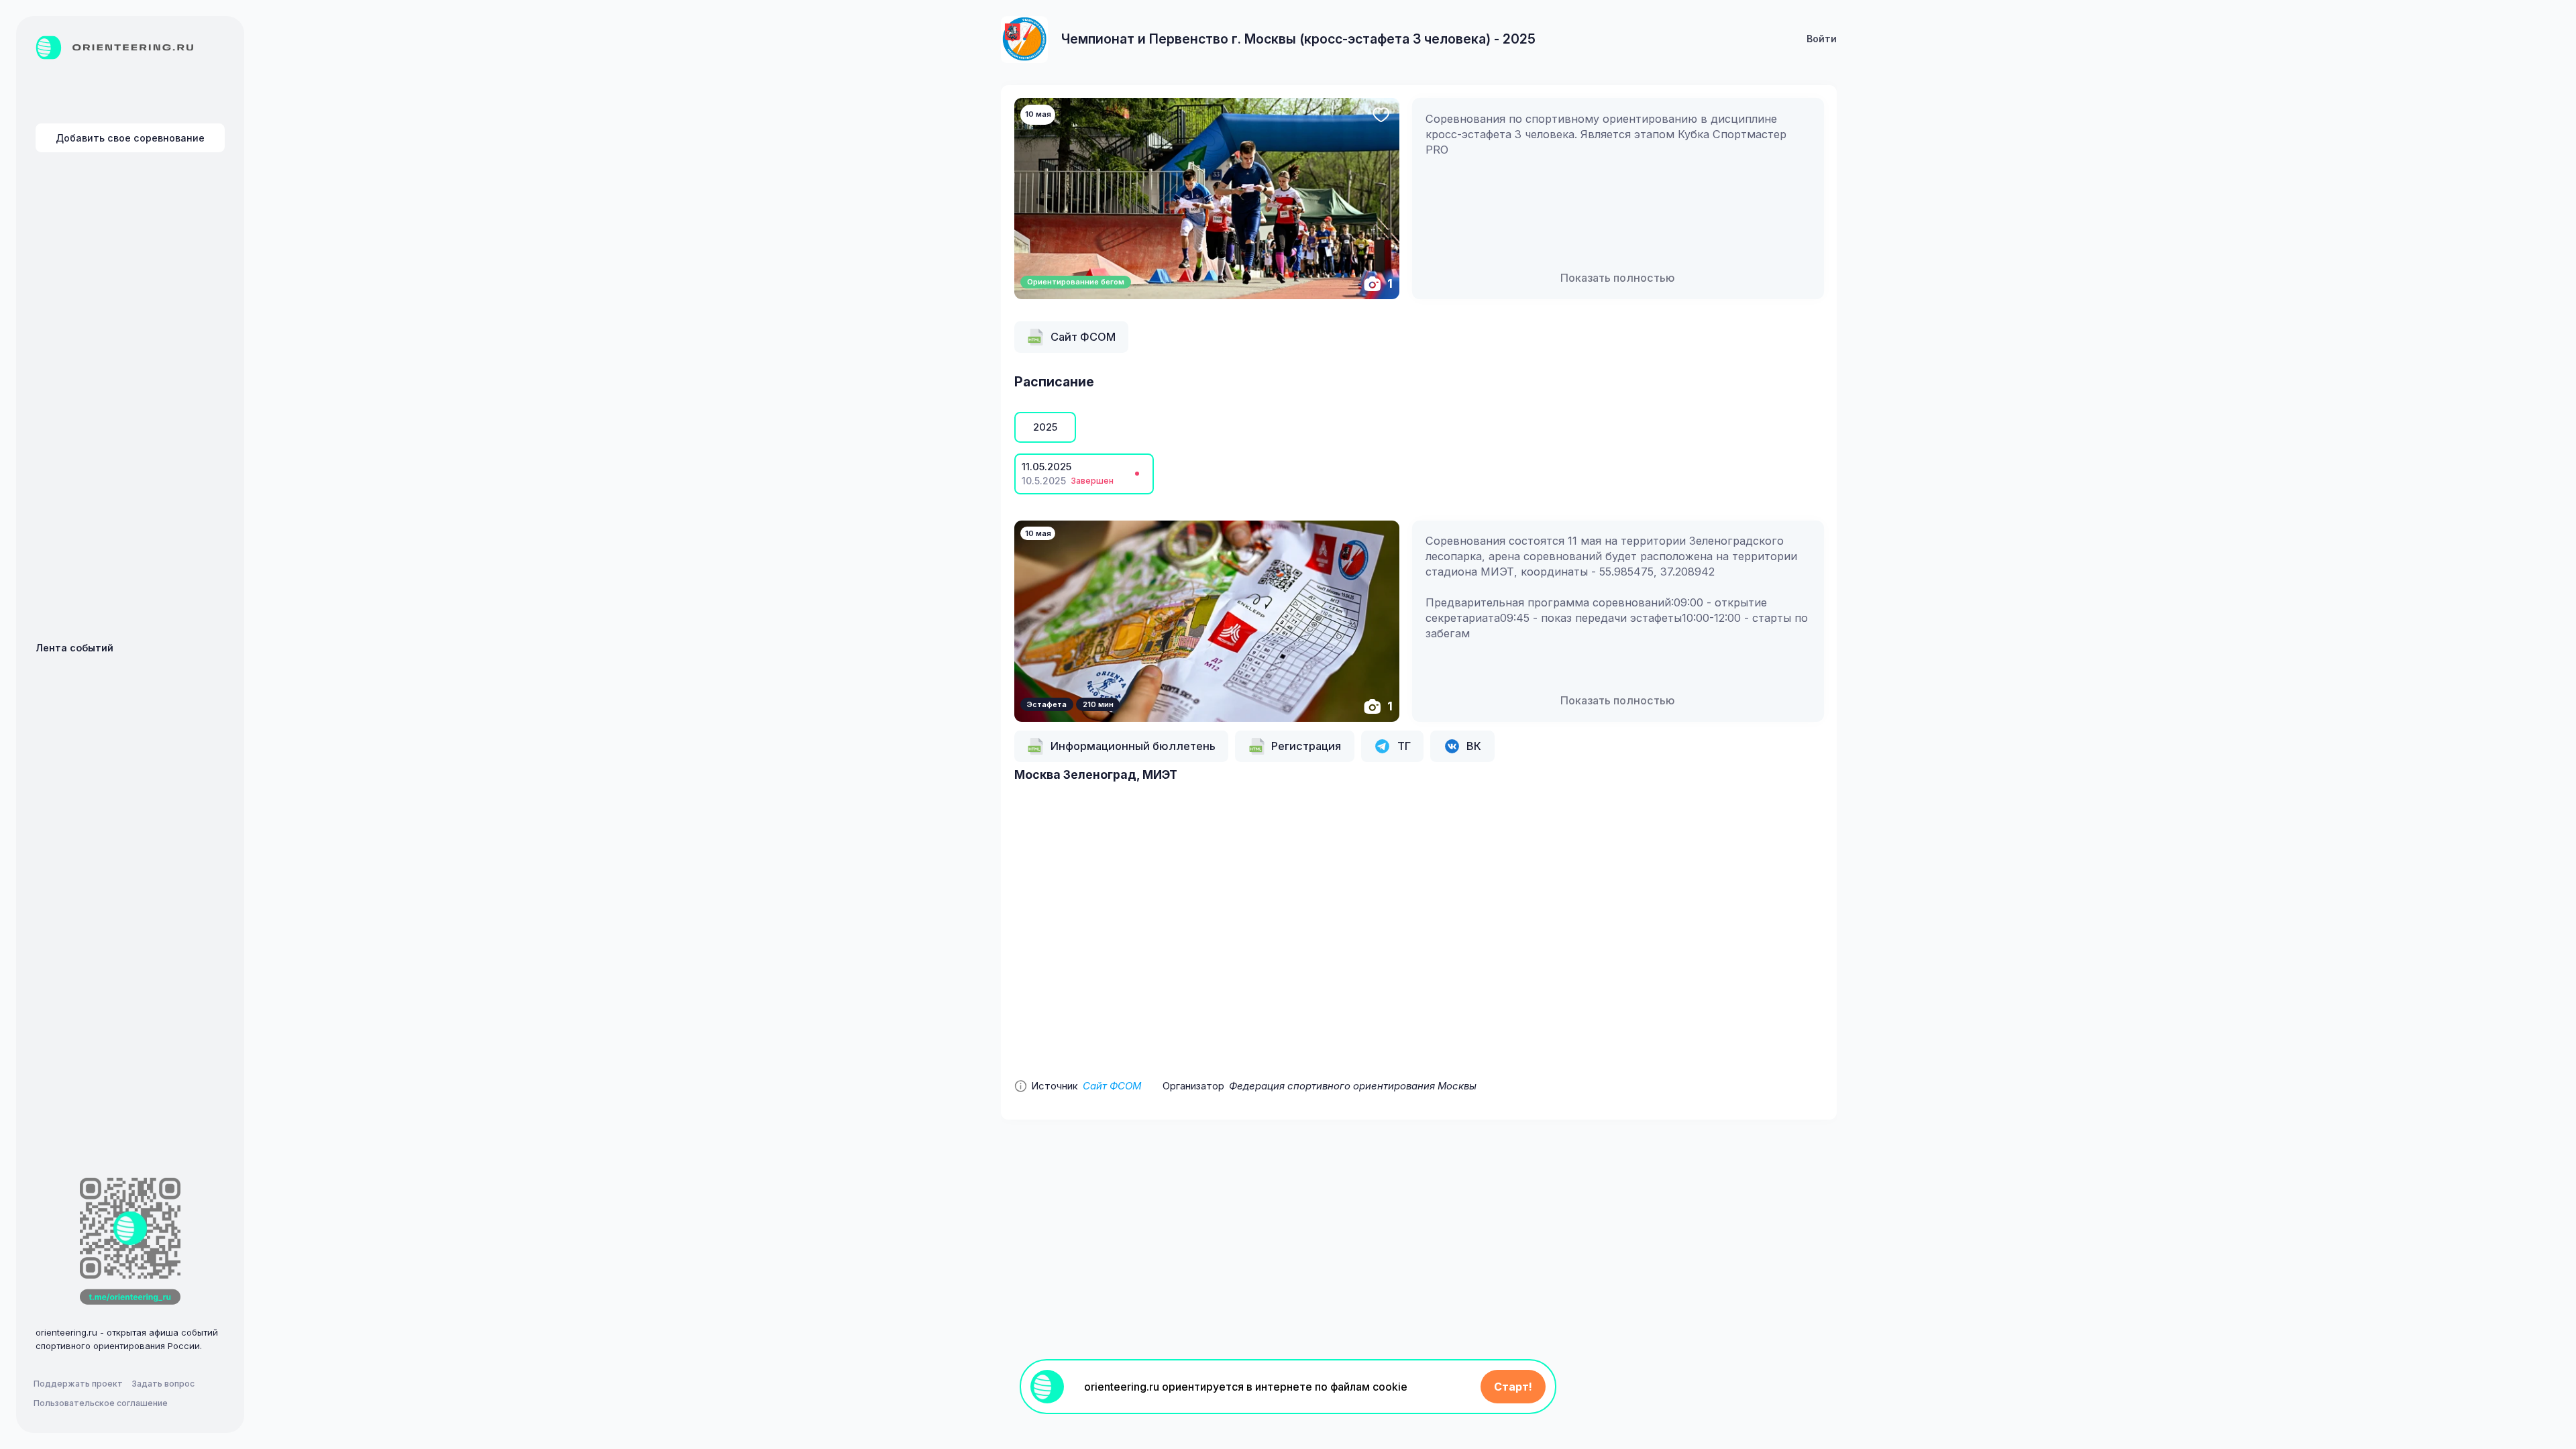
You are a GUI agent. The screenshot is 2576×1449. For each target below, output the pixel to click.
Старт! (1513, 1387)
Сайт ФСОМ (1112, 1086)
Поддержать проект (78, 1384)
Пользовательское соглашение (101, 1403)
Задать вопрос (163, 1384)
